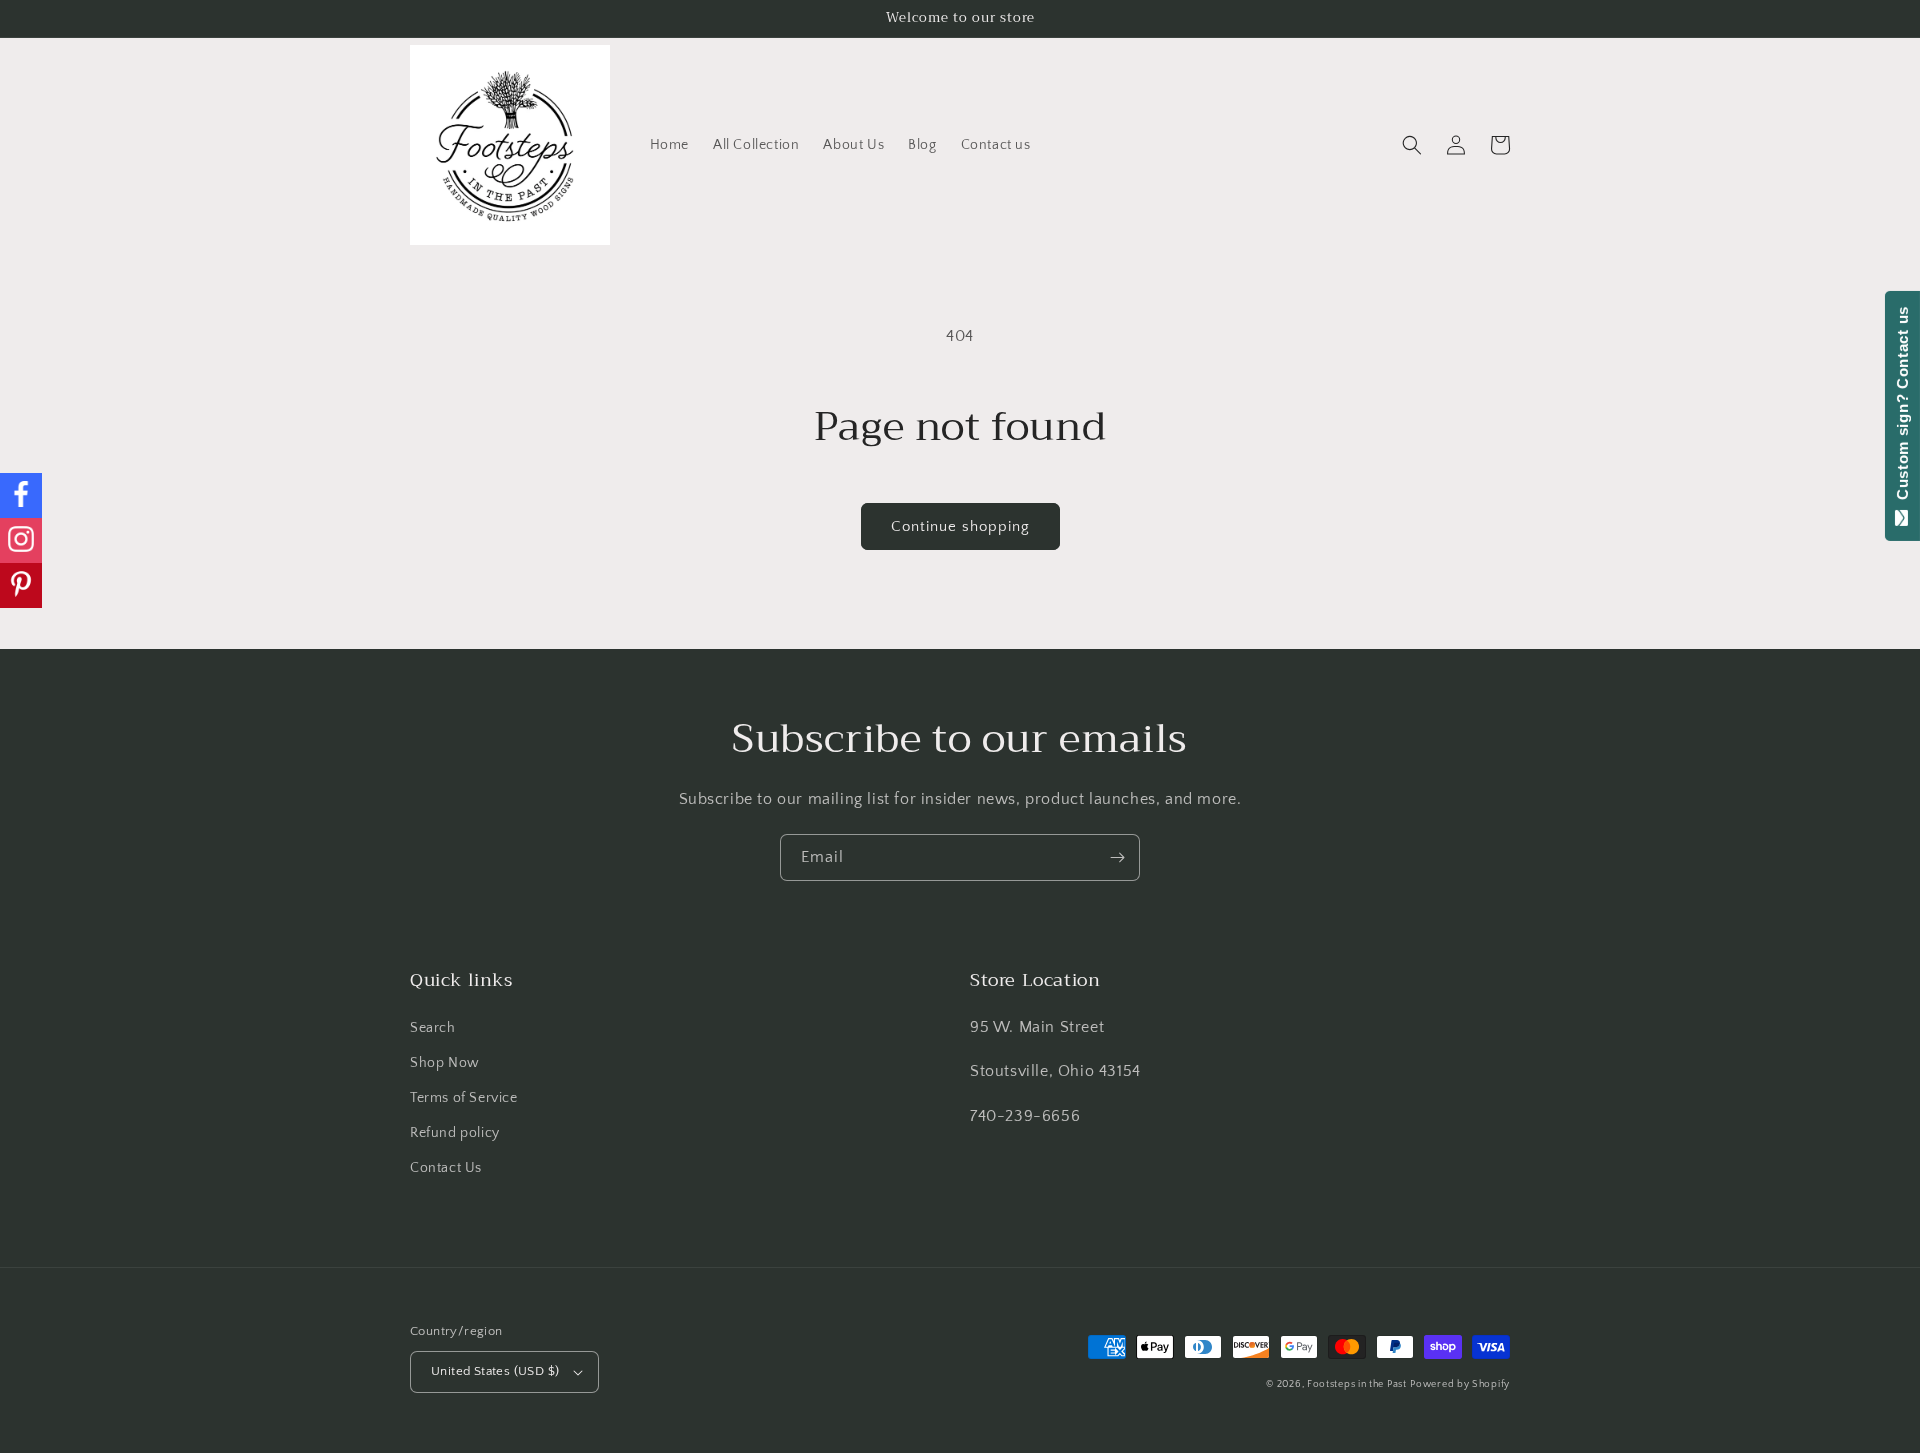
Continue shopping (960, 526)
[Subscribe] (1117, 857)
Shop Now (445, 1063)
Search (433, 1028)
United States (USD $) (495, 1371)
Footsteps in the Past (1357, 1384)
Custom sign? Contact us (1902, 408)
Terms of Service (464, 1098)
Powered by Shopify (1460, 1384)
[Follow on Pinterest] (21, 585)
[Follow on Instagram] (21, 540)
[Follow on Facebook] (21, 495)
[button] (1412, 145)
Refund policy (455, 1133)
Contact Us (446, 1168)
